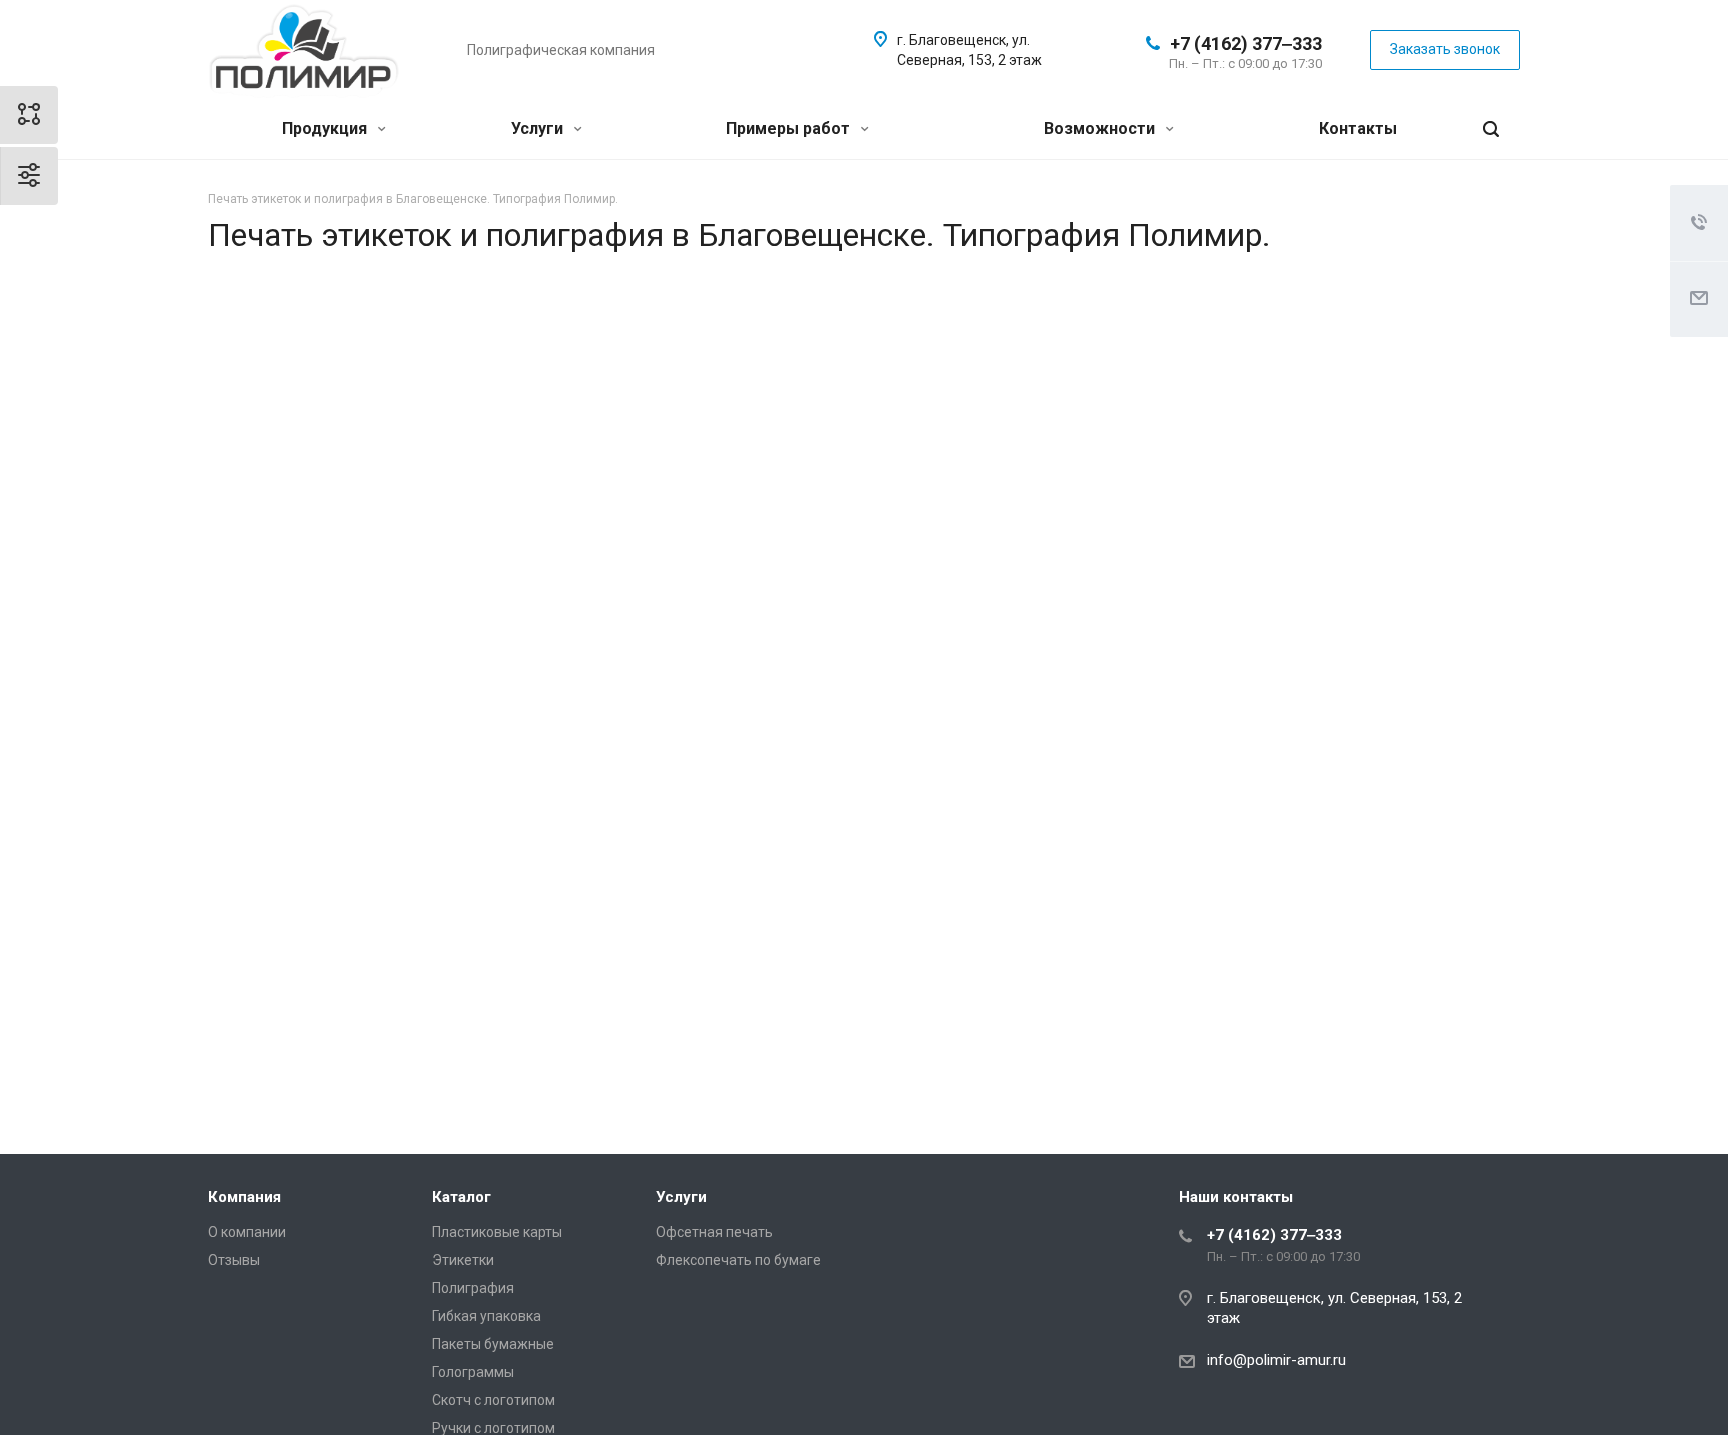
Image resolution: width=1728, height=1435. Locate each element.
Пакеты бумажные (493, 1344)
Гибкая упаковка (486, 1316)
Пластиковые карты (497, 1232)
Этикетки (463, 1260)
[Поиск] (1491, 129)
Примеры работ (790, 128)
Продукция (326, 128)
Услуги (539, 128)
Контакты (1358, 128)
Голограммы (473, 1372)
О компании (247, 1232)
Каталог (461, 1197)
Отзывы (234, 1260)
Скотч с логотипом (493, 1400)
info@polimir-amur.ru (1276, 1360)
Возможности (1101, 128)
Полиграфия (473, 1288)
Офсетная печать (714, 1232)
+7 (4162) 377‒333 (1246, 43)
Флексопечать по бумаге (738, 1260)
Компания (244, 1197)
